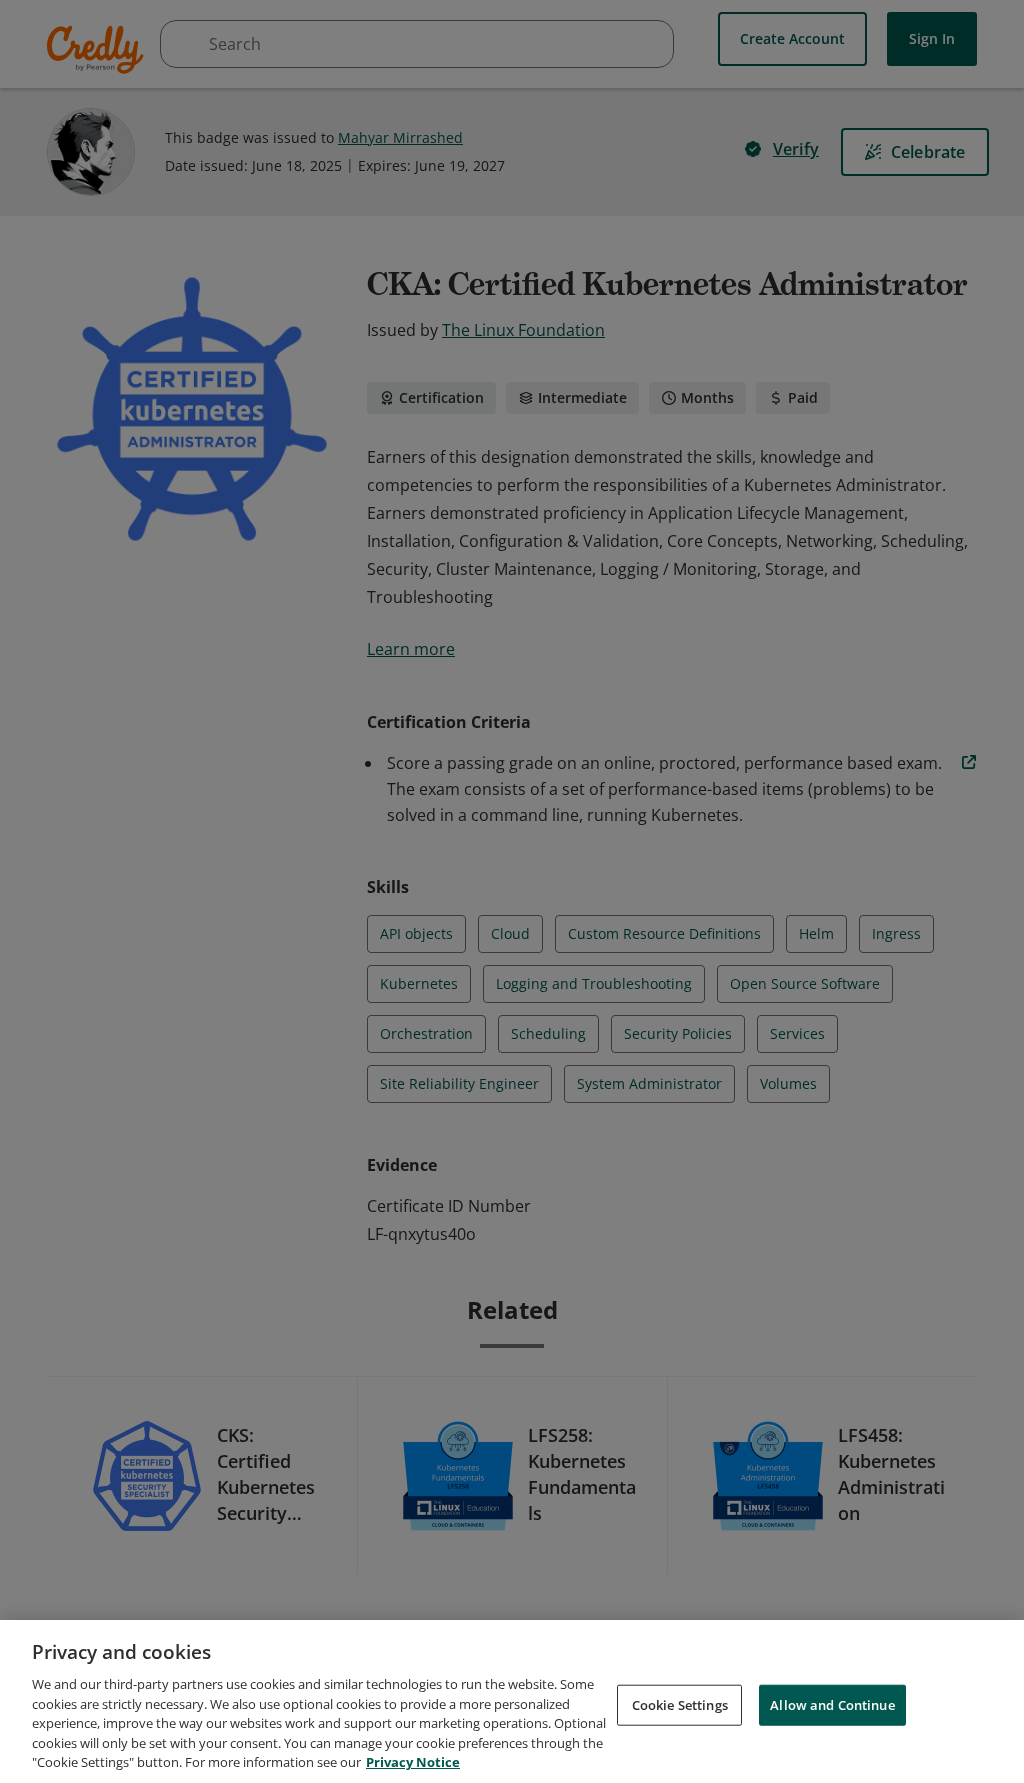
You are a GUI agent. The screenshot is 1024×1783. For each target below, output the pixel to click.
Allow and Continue (832, 1704)
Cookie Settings (680, 1704)
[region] (512, 1701)
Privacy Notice (413, 1762)
